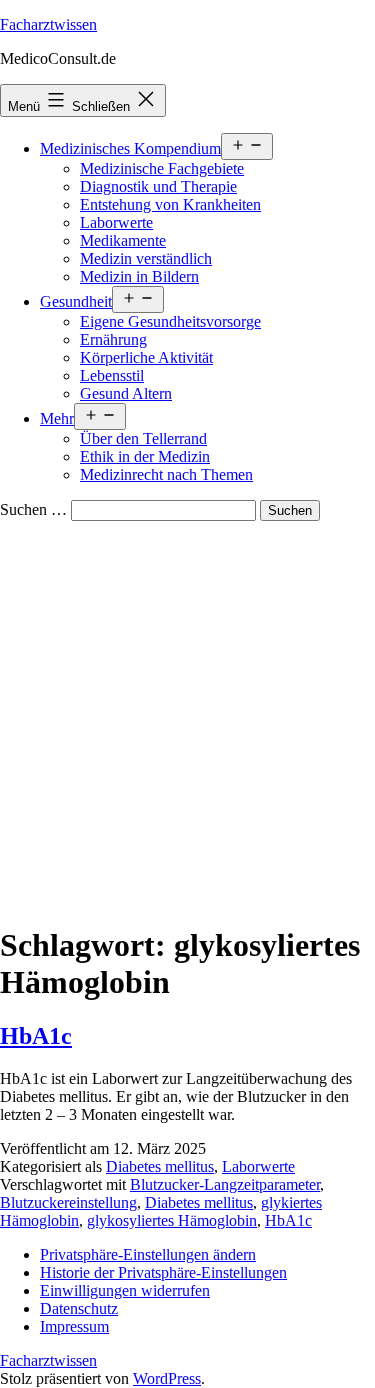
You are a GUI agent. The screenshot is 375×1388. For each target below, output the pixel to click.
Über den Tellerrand (143, 438)
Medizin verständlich (146, 258)
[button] (148, 1254)
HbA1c (36, 1036)
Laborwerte (116, 222)
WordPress (167, 1378)
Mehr (57, 418)
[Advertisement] (187, 718)
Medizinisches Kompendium (130, 148)
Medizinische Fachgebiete (162, 168)
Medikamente (123, 240)
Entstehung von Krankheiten (170, 204)
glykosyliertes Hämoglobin (172, 1220)
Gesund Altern (126, 393)
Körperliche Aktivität (146, 357)
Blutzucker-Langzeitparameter (225, 1184)
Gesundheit (76, 301)
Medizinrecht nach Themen (166, 474)
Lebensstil (112, 375)
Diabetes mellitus (160, 1166)
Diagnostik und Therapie (158, 186)
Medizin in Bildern (139, 276)
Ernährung (113, 339)
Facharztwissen (48, 24)
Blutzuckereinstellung (68, 1202)
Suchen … (33, 509)
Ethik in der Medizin (145, 456)
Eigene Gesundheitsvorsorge (170, 321)
